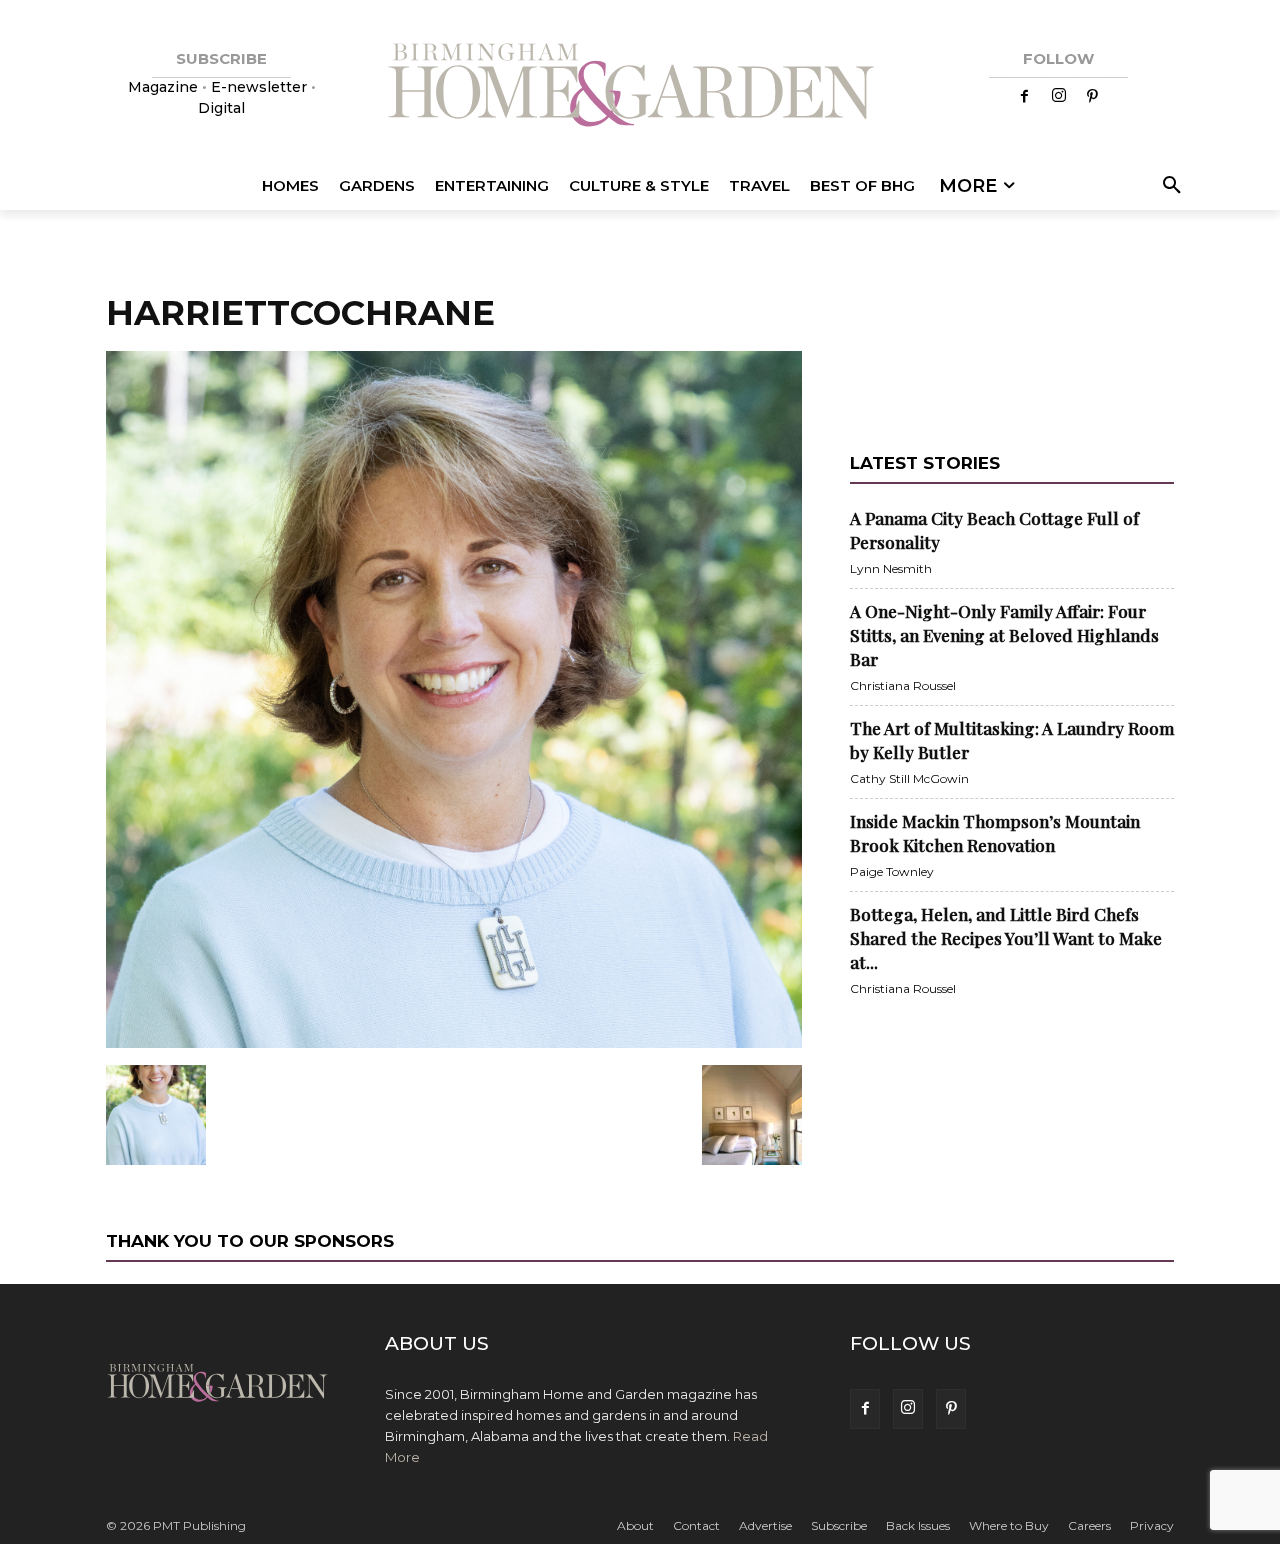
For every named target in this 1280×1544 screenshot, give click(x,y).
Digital (221, 108)
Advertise (765, 1525)
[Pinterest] (1093, 97)
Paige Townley (892, 871)
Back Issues (918, 1525)
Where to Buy (1009, 1525)
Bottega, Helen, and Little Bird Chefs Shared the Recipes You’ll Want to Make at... (1006, 938)
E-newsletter (259, 87)
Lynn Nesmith (891, 568)
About (635, 1525)
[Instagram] (1059, 97)
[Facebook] (1025, 97)
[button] (1168, 186)
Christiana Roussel (903, 685)
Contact (696, 1525)
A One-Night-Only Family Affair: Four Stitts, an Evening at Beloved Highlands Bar (1004, 635)
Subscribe (839, 1525)
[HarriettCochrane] (454, 1044)
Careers (1089, 1525)
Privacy (1152, 1525)
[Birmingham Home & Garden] (640, 87)
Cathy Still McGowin (909, 778)
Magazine (165, 87)
